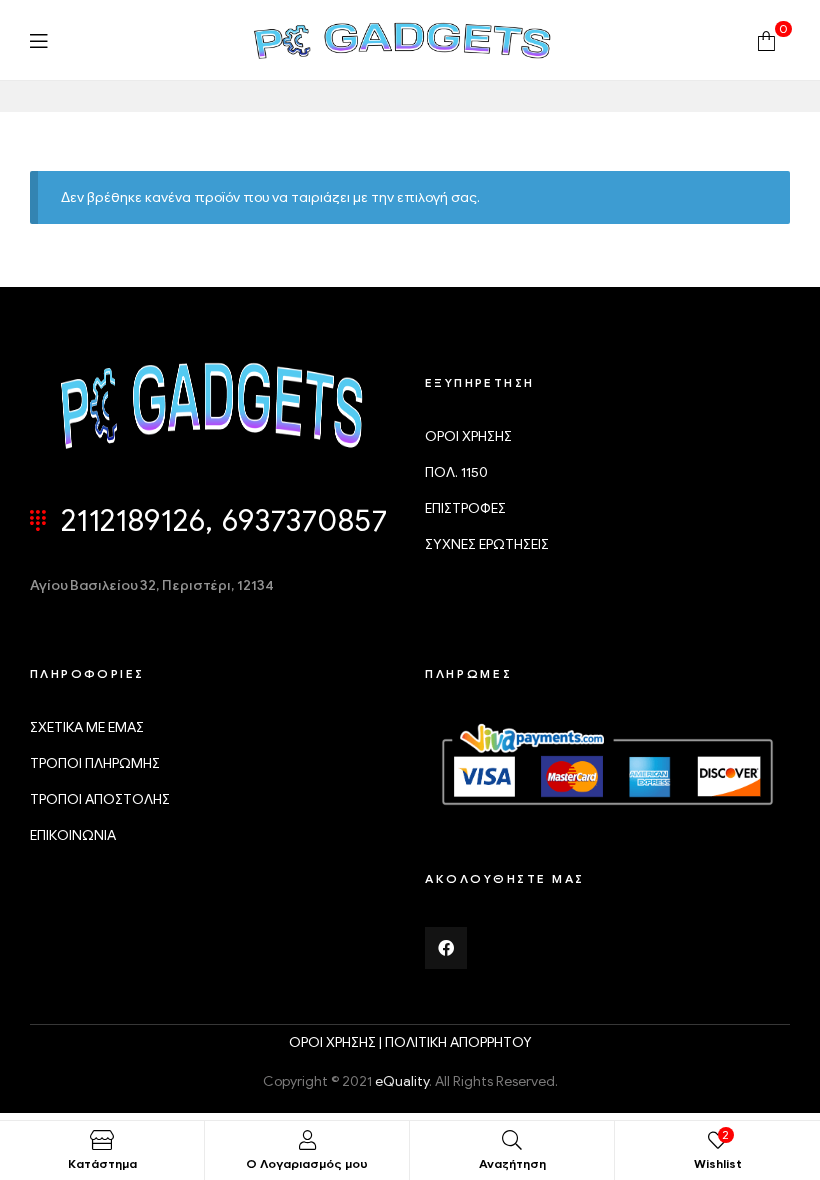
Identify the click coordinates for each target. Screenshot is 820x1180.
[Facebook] (446, 948)
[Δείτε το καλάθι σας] (766, 39)
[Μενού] (38, 40)
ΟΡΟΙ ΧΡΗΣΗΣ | (337, 1042)
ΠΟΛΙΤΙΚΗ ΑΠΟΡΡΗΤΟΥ (458, 1042)
